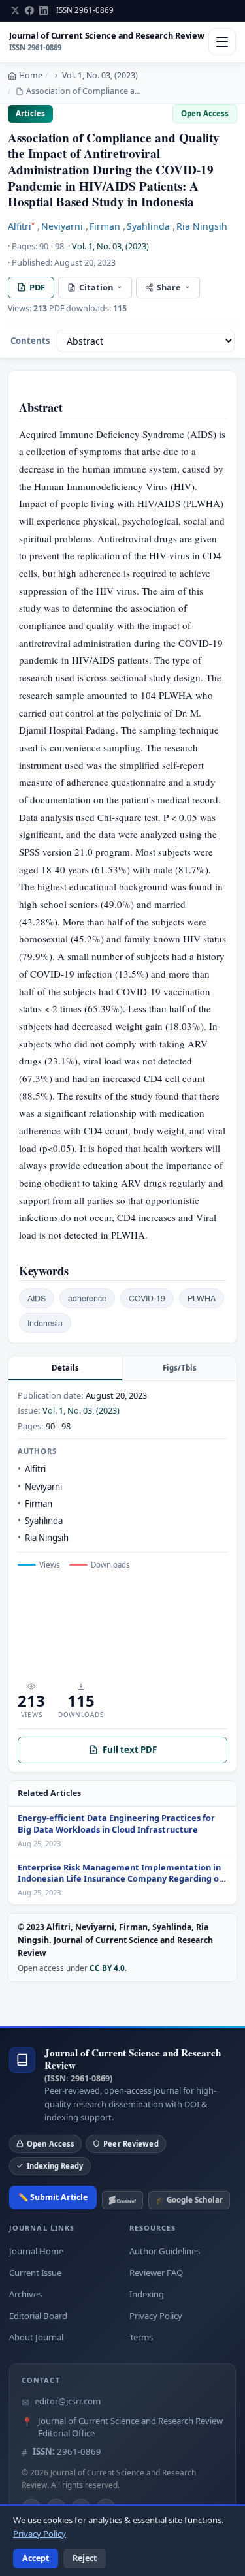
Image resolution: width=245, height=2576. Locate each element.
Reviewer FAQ (156, 2273)
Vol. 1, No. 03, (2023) (100, 75)
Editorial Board (38, 2316)
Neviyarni (62, 226)
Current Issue (35, 2273)
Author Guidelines (165, 2251)
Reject (85, 2558)
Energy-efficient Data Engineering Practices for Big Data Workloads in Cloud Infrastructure (116, 1824)
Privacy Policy (156, 2316)
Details (65, 1368)
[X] (15, 10)
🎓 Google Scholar (189, 2200)
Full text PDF (130, 1750)
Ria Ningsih (202, 226)
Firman (105, 226)
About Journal (36, 2337)
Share (169, 287)
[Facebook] (29, 10)
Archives (25, 2294)
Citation (96, 287)
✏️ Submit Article (53, 2197)
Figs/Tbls (180, 1368)
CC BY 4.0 (107, 1968)
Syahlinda (148, 226)
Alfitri (21, 226)
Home (31, 75)
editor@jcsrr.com (68, 2401)
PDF (37, 287)
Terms (141, 2337)
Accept (36, 2558)
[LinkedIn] (44, 10)
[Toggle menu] (222, 42)
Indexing (147, 2294)
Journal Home (36, 2251)
